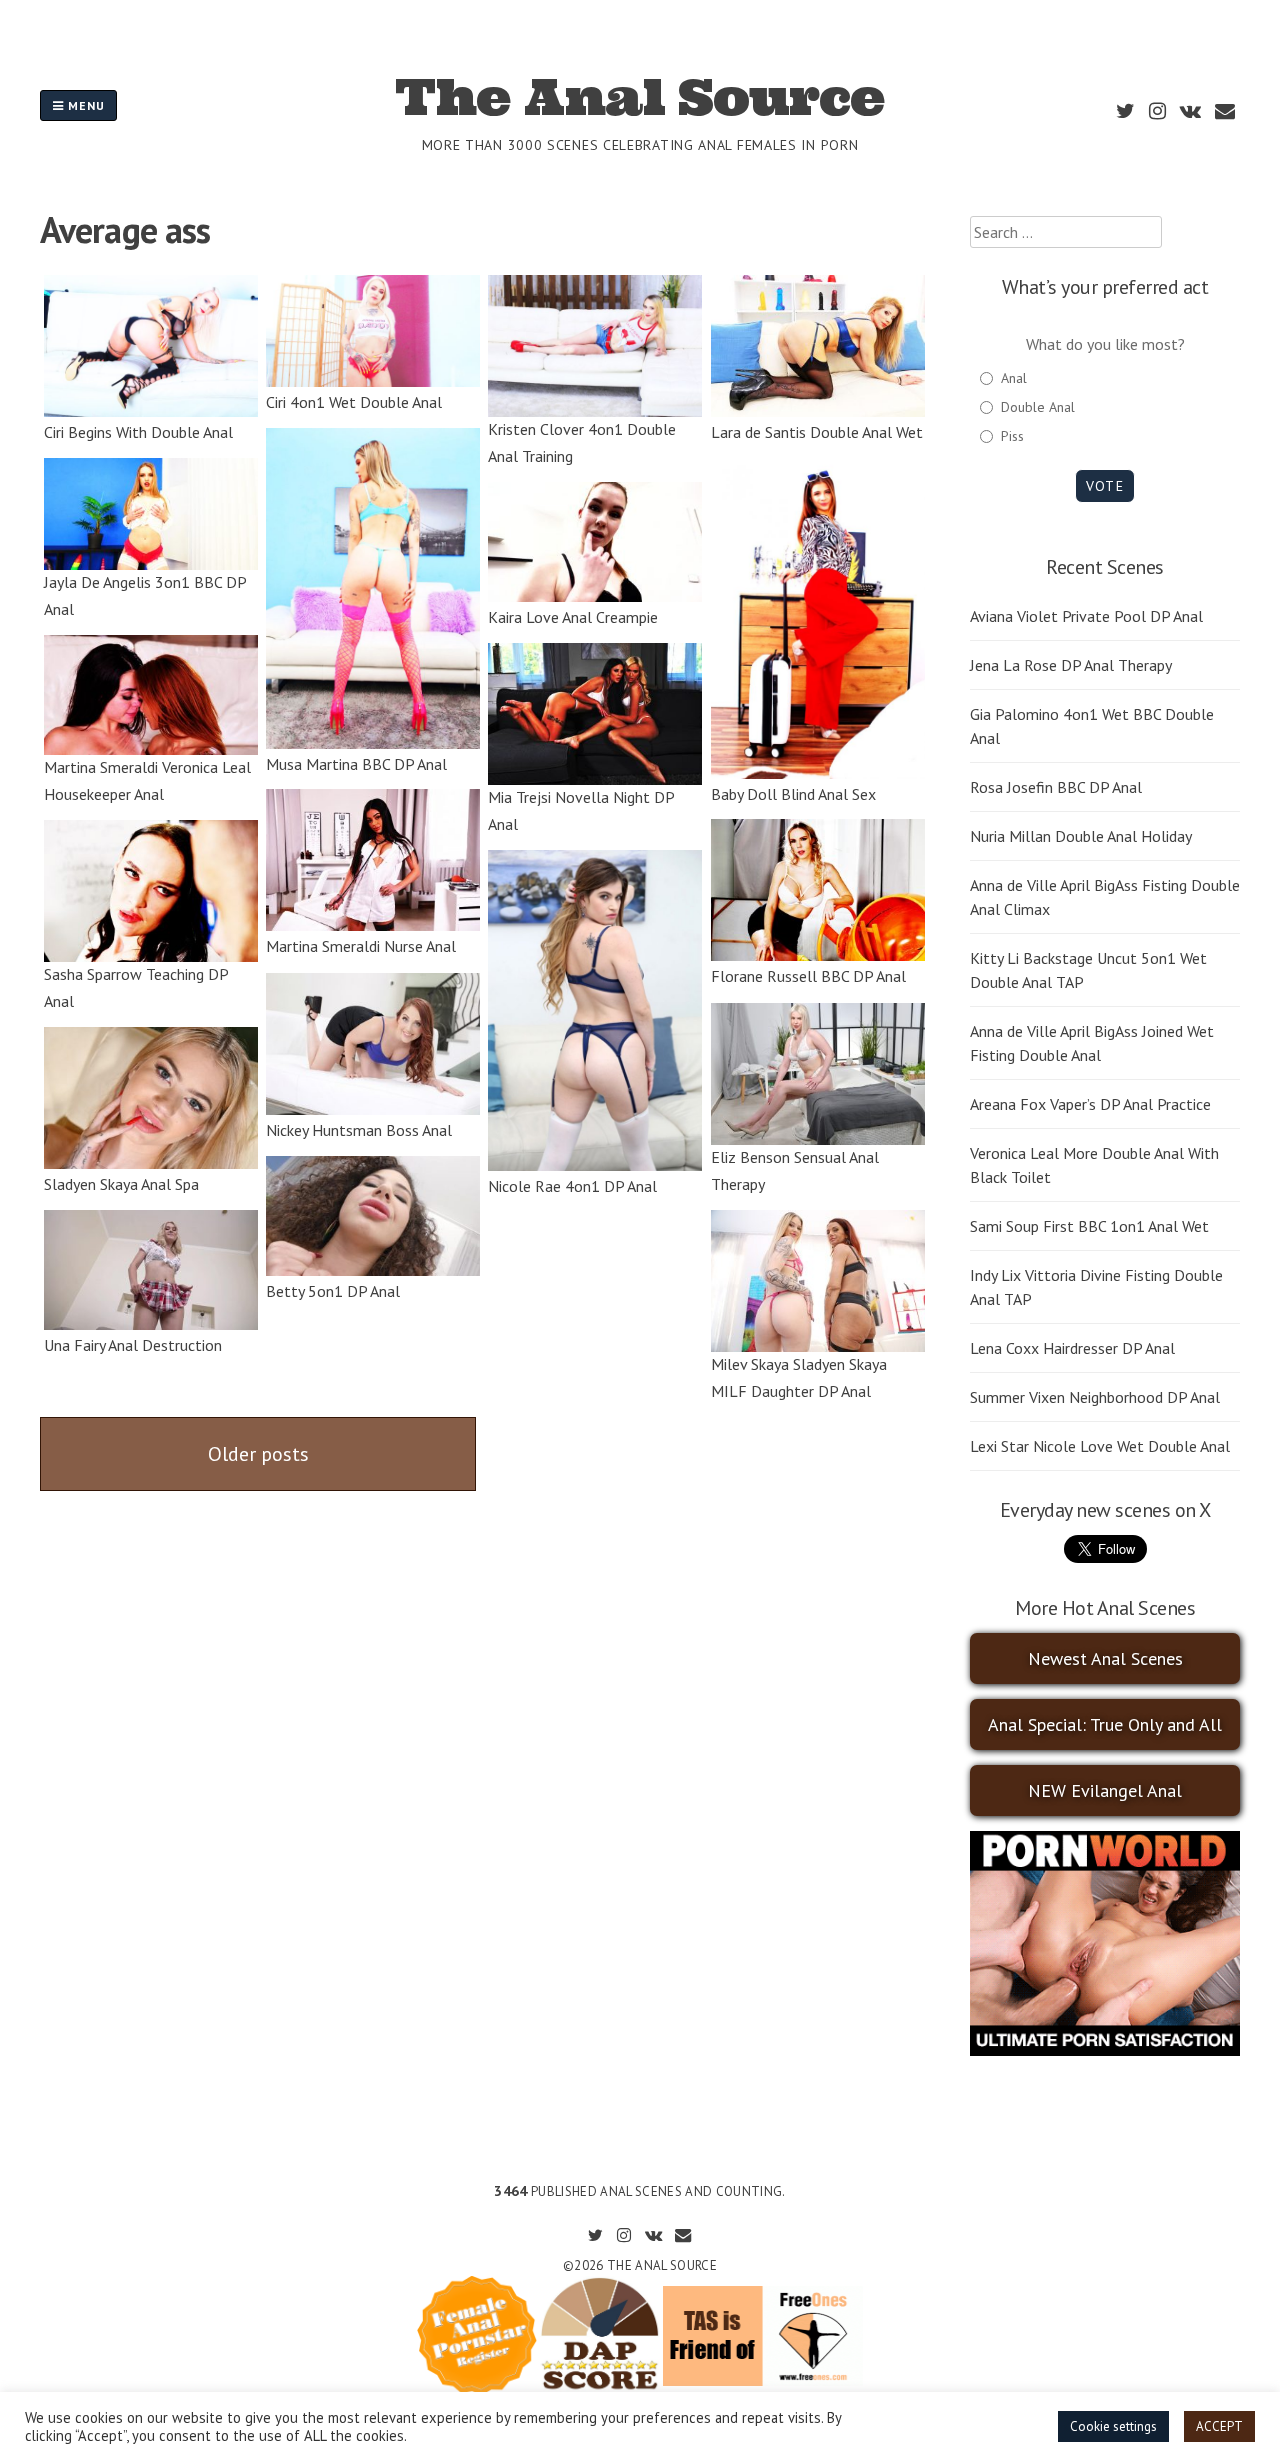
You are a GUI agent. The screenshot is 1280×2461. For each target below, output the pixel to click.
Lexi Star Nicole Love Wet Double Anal (1100, 1446)
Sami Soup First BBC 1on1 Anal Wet (1089, 1226)
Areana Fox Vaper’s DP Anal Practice (1090, 1104)
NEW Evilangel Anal (1105, 1790)
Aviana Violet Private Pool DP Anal (1086, 616)
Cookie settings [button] (1113, 2426)
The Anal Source (639, 97)
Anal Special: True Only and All (1105, 1724)
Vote (1104, 486)
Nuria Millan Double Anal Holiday (1081, 836)
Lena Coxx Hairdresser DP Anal (1072, 1348)
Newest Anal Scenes (1105, 1658)
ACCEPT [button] (1219, 2426)
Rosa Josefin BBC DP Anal (1056, 787)
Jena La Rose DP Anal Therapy (1071, 665)
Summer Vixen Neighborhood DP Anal (1095, 1397)
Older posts (258, 1454)
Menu (84, 105)
